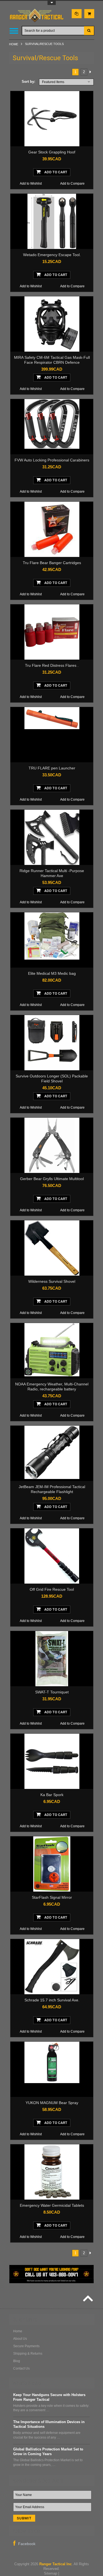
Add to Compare (72, 184)
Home (14, 44)
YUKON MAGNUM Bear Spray (52, 2103)
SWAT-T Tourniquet (52, 1692)
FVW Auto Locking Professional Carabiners (52, 460)
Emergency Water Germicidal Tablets (52, 2205)
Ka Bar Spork (52, 1795)
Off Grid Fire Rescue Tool (52, 1589)
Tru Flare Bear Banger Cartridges (52, 563)
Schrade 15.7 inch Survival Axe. (52, 2000)
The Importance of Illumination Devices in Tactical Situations (49, 2424)
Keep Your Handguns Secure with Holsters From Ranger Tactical (49, 2397)
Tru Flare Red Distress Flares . (52, 665)
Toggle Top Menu (52, 3)
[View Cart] (89, 14)
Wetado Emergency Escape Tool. (52, 255)
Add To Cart (55, 172)
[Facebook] (24, 2543)
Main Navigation (14, 31)
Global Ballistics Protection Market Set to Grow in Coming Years (48, 2452)
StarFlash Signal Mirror (52, 1897)
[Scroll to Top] (87, 2299)
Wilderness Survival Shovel (52, 1281)
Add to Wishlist (31, 184)
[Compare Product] (77, 14)
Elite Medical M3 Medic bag (52, 973)
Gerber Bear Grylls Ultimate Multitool (52, 1179)
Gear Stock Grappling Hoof (52, 152)
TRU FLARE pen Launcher (52, 768)
